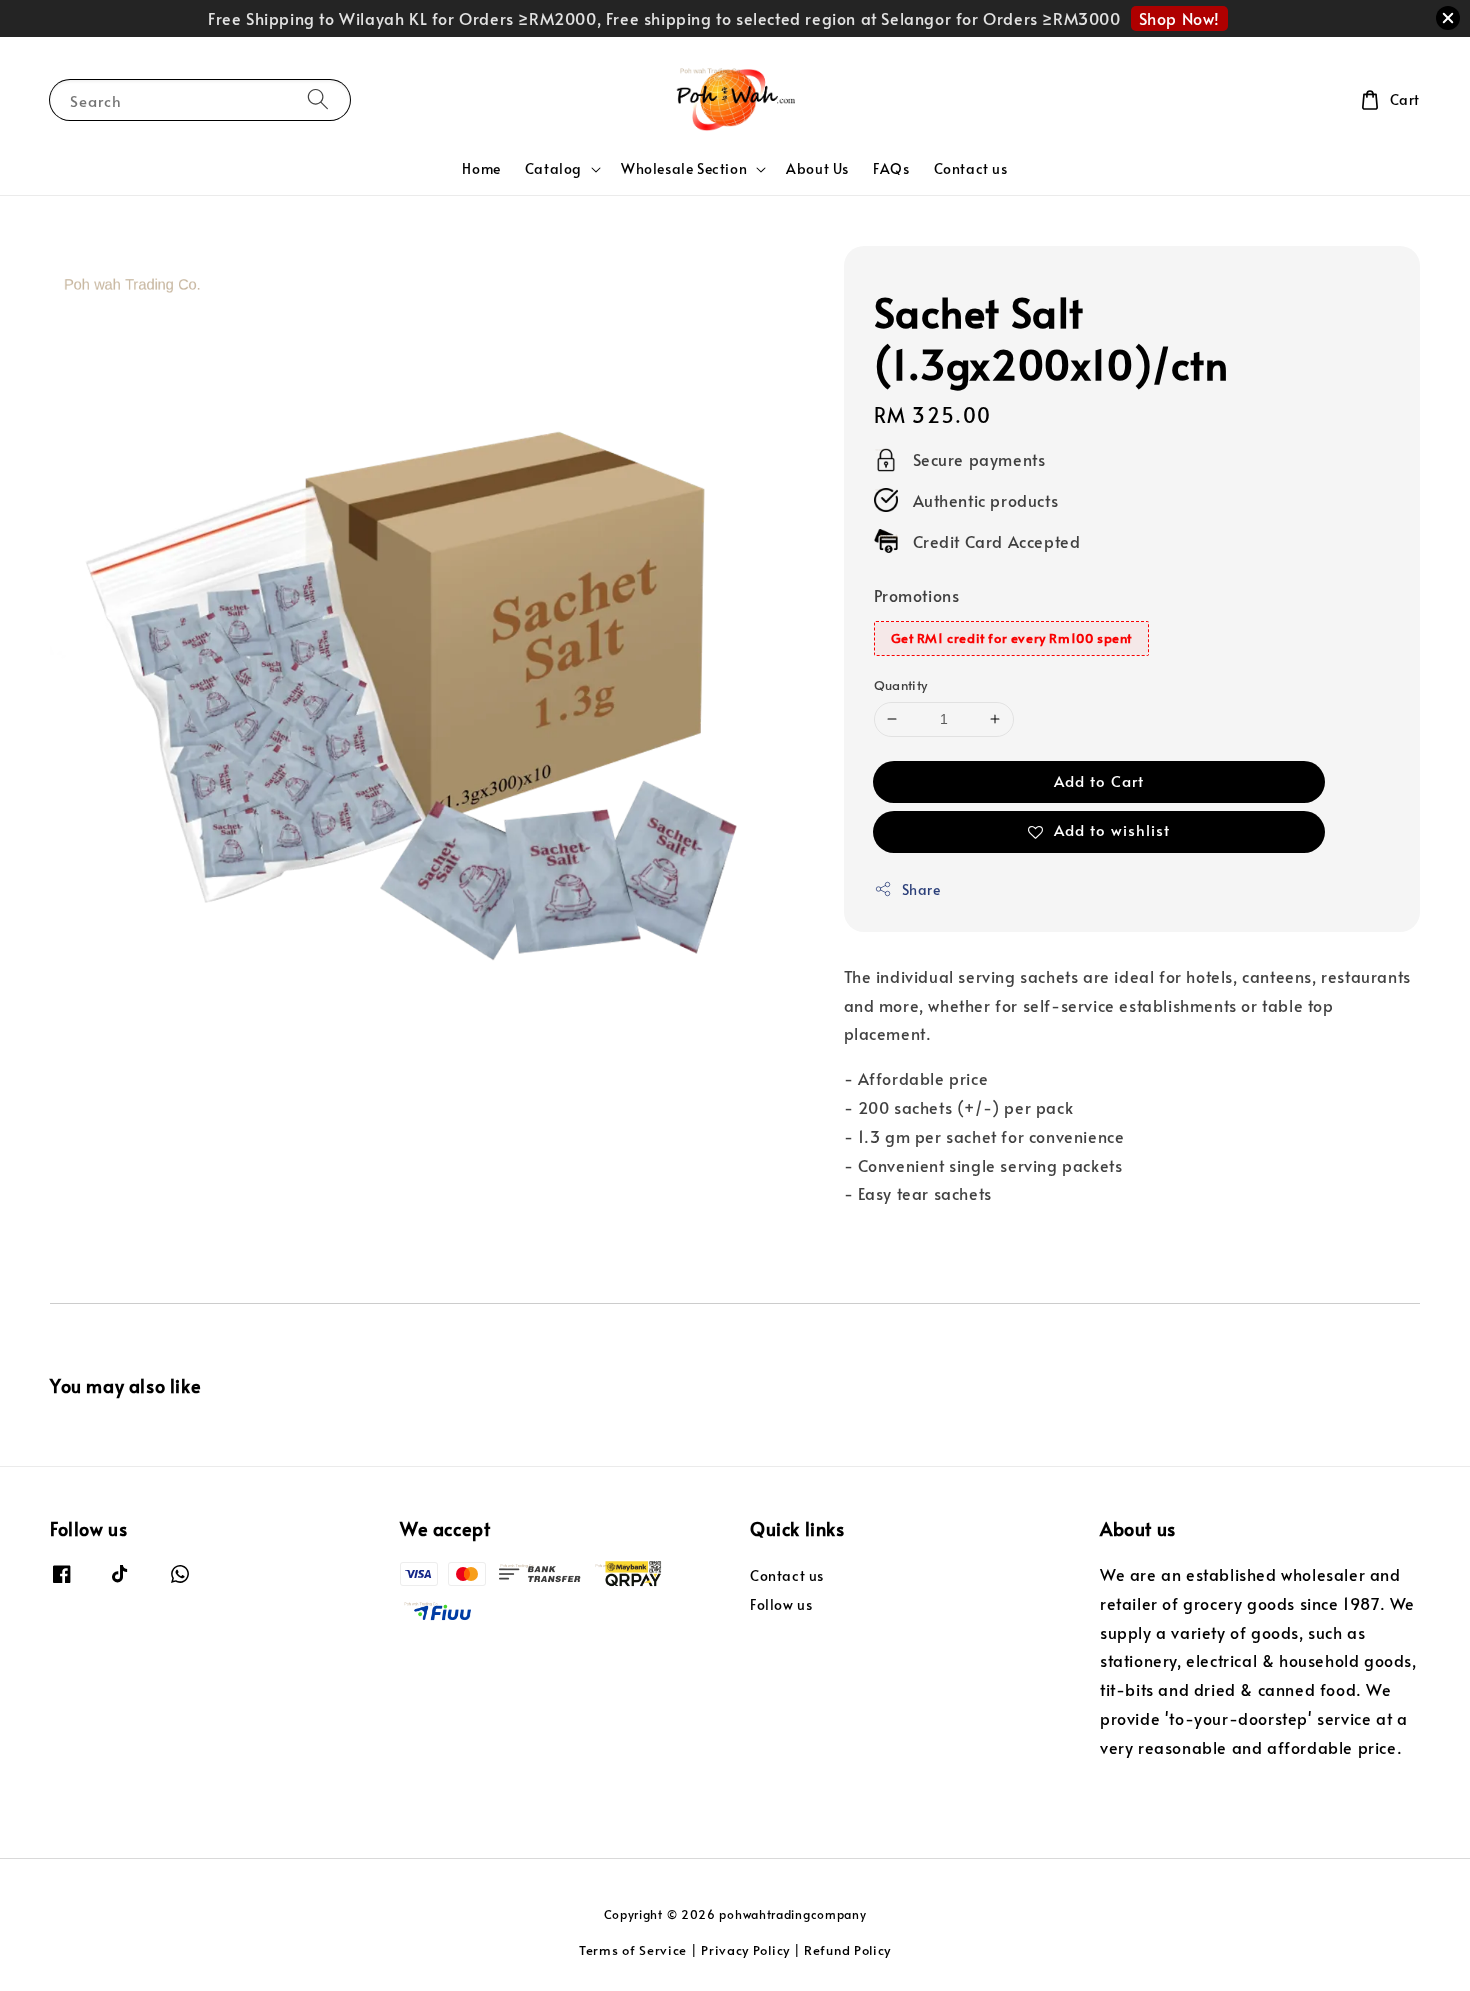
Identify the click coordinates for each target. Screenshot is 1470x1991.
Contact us (971, 168)
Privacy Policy (745, 1950)
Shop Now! (1179, 18)
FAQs (891, 168)
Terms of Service (633, 1950)
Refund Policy (847, 1950)
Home (481, 168)
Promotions (917, 595)
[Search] (318, 99)
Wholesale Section (684, 169)
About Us (817, 168)
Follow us (781, 1604)
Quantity (901, 685)
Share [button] (921, 889)
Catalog (553, 169)
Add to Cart (1099, 780)
